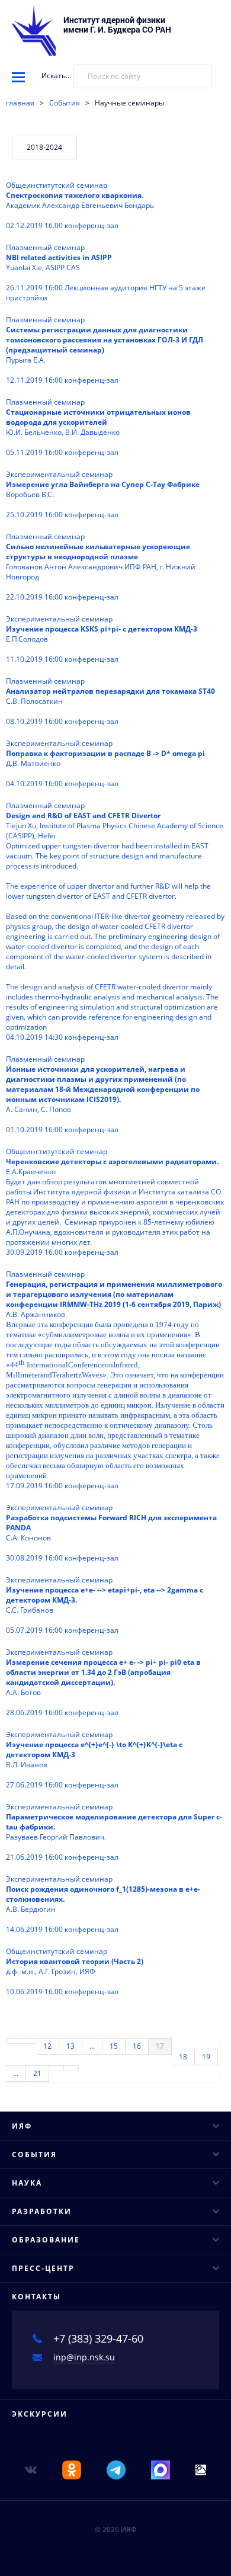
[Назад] (29, 2041)
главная (20, 103)
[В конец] (71, 2068)
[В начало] (14, 2041)
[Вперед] (57, 2068)
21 (37, 2073)
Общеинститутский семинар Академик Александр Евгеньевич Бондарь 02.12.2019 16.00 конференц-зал (80, 205)
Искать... (56, 76)
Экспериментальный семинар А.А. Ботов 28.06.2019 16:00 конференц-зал (103, 1682)
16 (137, 2046)
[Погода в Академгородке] (201, 2469)
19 (206, 2057)
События (65, 103)
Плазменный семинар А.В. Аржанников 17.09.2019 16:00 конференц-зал (115, 1380)
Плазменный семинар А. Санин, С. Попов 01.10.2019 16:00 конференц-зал (103, 1094)
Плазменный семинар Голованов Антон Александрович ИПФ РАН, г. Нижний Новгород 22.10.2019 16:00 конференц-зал (101, 567)
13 (70, 2046)
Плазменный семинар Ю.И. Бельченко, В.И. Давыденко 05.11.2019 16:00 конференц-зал (98, 427)
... (92, 2046)
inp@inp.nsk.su (84, 2357)
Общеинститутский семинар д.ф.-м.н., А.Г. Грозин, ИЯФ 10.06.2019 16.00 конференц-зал (75, 1971)
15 (114, 2046)
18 (183, 2057)
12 (47, 2046)
